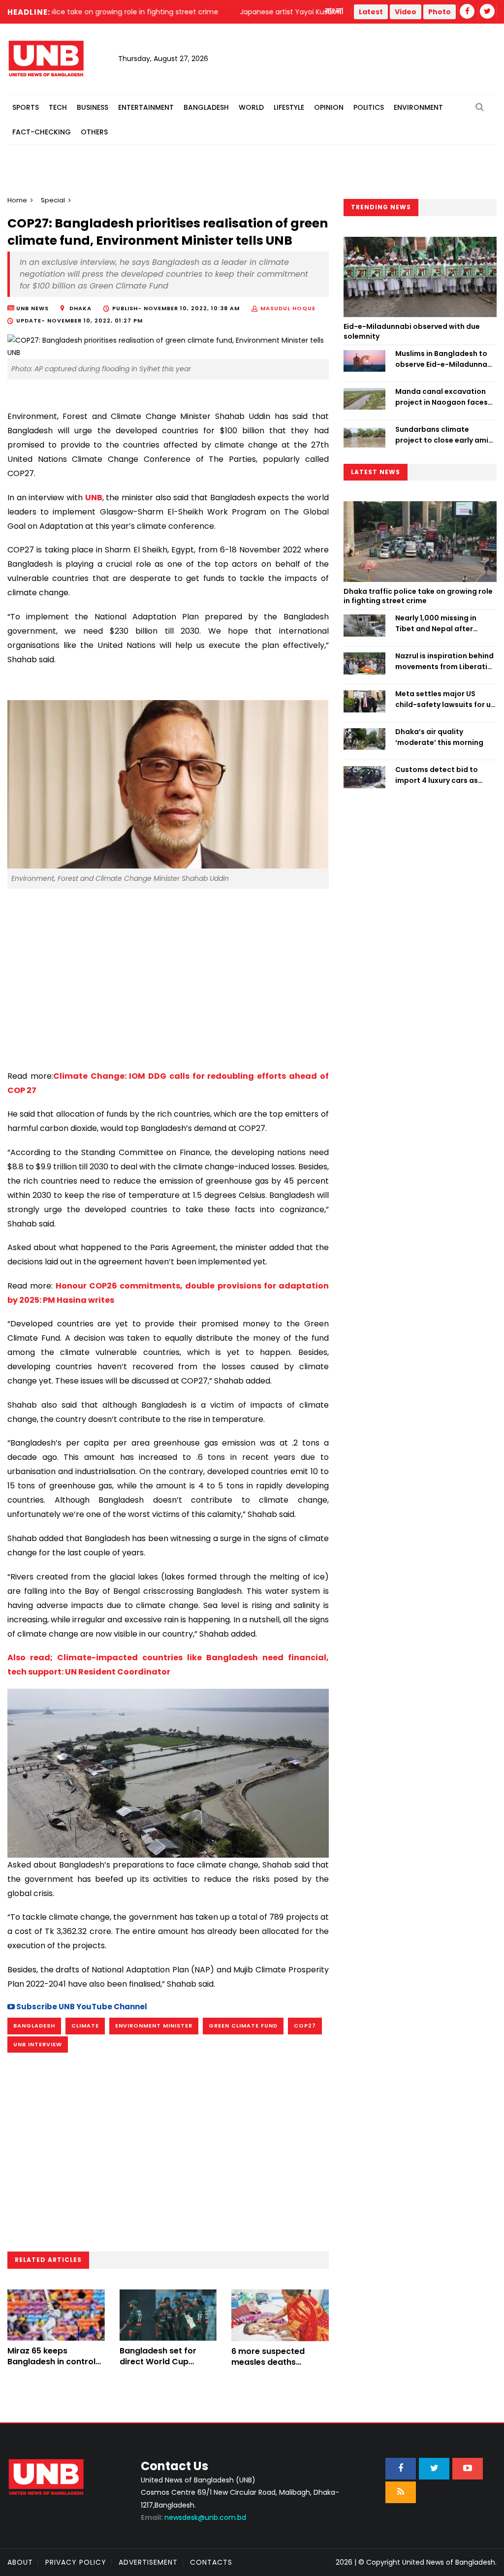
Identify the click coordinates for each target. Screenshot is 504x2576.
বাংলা (335, 11)
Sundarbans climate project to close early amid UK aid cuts (444, 435)
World (251, 107)
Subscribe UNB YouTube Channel (81, 2007)
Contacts (211, 2562)
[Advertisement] (168, 975)
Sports (26, 107)
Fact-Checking (42, 132)
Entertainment (146, 107)
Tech (58, 107)
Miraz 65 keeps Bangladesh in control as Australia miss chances (51, 2367)
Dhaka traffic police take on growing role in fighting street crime (418, 596)
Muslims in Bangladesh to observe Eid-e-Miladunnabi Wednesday (445, 359)
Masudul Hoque (288, 308)
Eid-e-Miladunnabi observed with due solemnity (412, 331)
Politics (369, 107)
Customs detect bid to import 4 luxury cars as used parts (437, 775)
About (20, 2562)
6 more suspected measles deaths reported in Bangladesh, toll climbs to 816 (280, 2368)
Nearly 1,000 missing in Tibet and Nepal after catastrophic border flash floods (443, 624)
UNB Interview (38, 2044)
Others (94, 132)
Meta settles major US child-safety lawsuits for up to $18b (445, 700)
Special (53, 200)
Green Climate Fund (243, 2026)
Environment (418, 107)
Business (93, 107)
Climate (85, 2026)
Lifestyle (289, 107)
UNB (94, 498)
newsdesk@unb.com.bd (193, 2517)
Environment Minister (154, 2026)
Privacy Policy (76, 2562)
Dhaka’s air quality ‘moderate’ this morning (439, 737)
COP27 (305, 2026)
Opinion (329, 107)
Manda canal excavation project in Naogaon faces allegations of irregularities (445, 397)
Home (17, 200)
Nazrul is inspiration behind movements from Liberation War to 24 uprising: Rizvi (446, 662)
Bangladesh (206, 107)
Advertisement (148, 2562)
